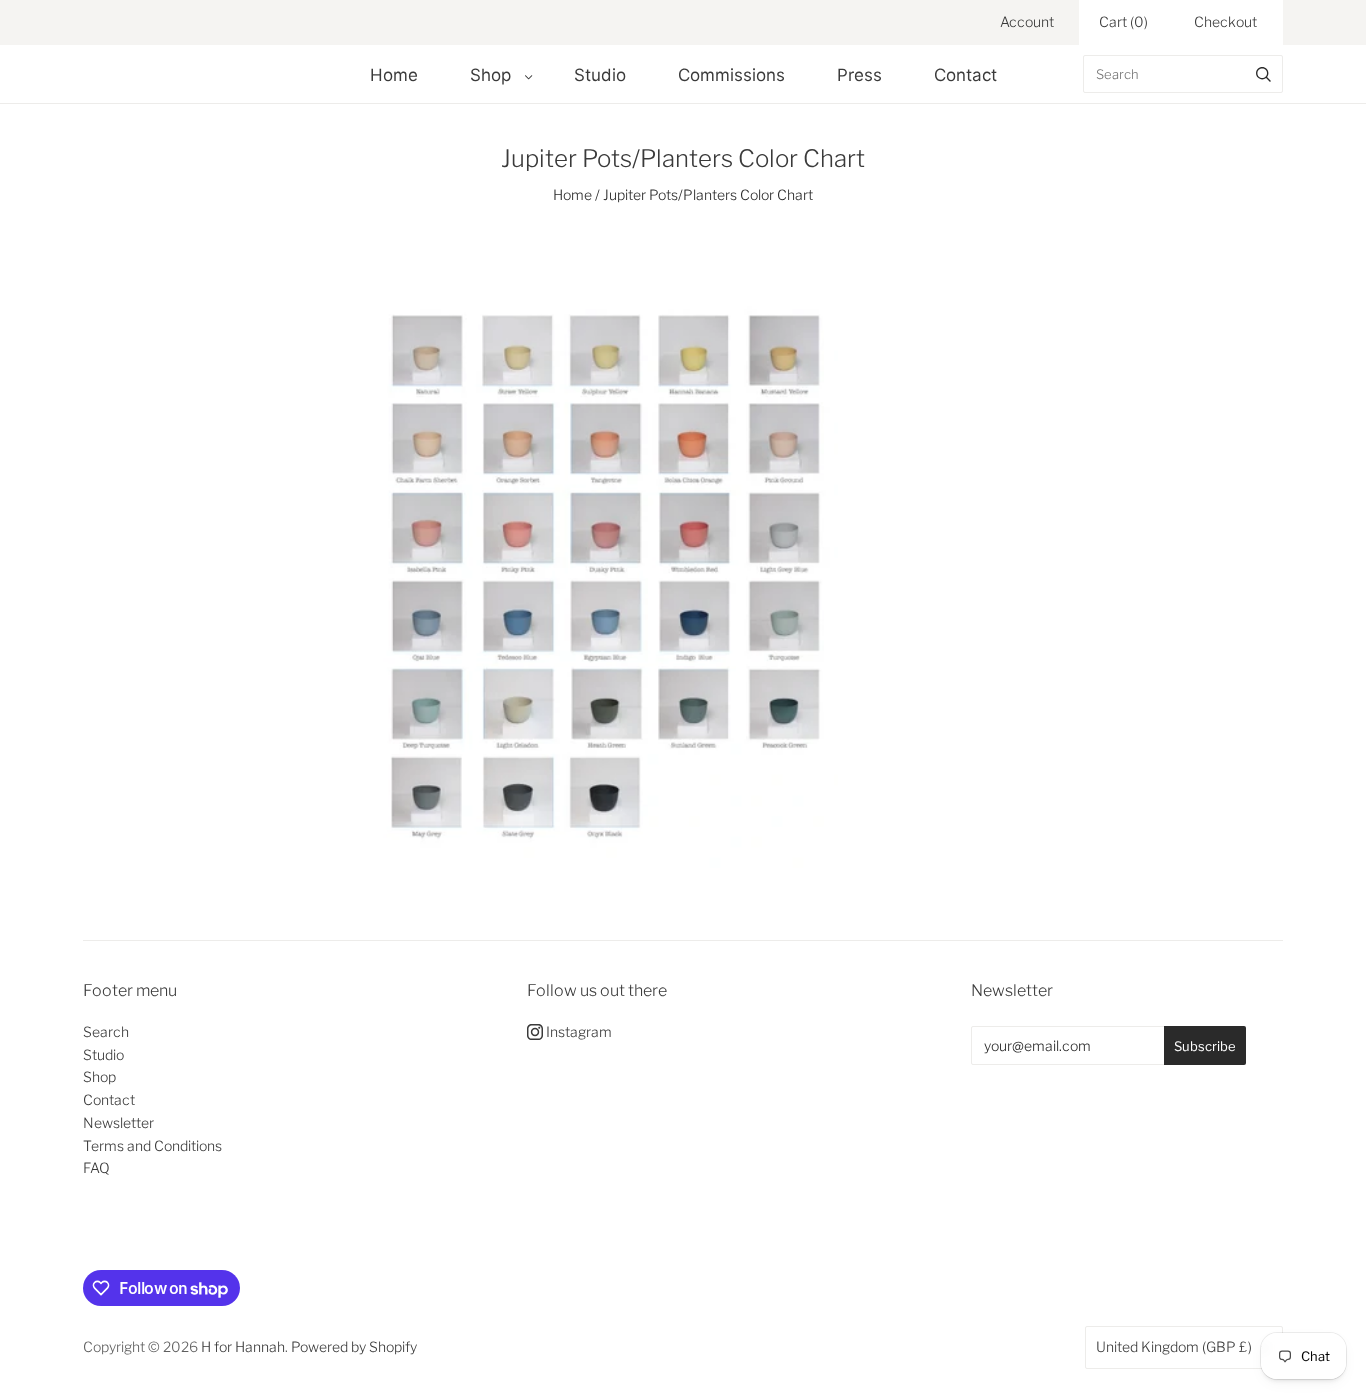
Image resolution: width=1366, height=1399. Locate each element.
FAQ (96, 1167)
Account (1027, 21)
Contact (965, 75)
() (1123, 21)
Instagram (577, 1031)
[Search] (1263, 74)
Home (394, 75)
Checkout (1225, 21)
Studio (600, 75)
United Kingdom (1174, 1346)
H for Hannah (243, 1346)
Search (106, 1031)
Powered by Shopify (354, 1346)
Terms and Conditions (152, 1145)
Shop (490, 75)
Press (859, 75)
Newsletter (118, 1122)
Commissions (731, 75)
